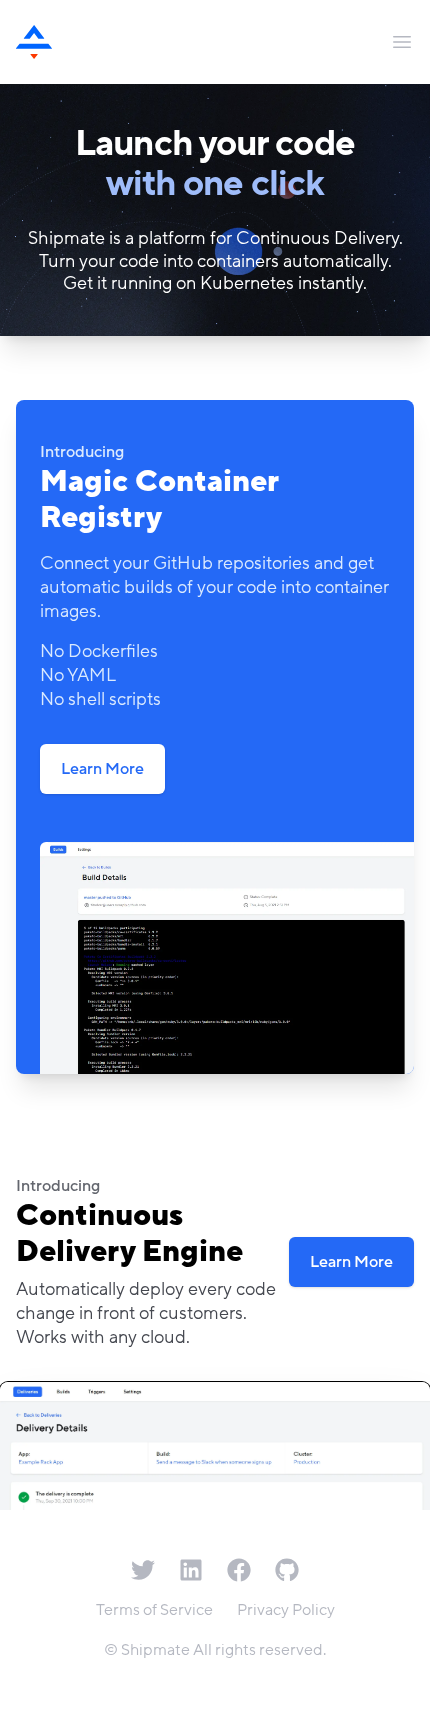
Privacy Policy (286, 1610)
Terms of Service (154, 1610)
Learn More (102, 769)
